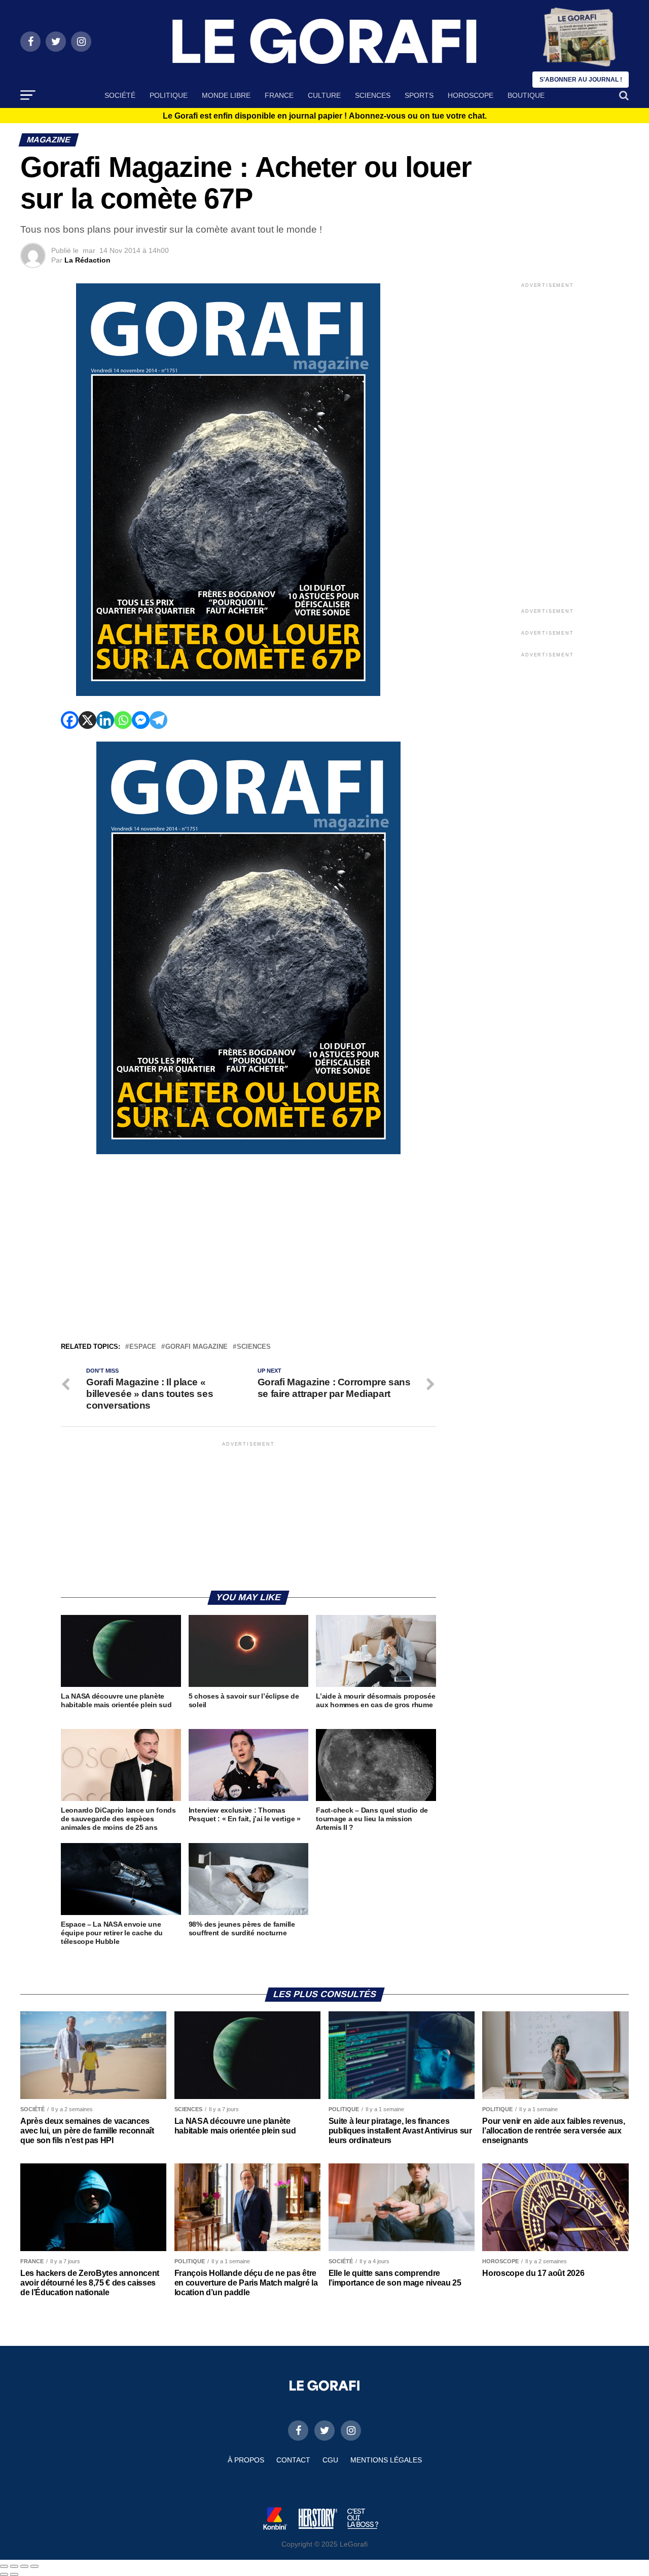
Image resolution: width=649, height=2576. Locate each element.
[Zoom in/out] (34, 2566)
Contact (293, 2460)
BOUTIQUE (526, 95)
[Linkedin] (105, 720)
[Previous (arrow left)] (4, 2574)
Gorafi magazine (196, 1347)
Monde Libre (226, 95)
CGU (330, 2460)
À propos (246, 2460)
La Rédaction (87, 260)
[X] (87, 720)
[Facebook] (70, 720)
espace (143, 1347)
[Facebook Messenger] (141, 720)
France (279, 95)
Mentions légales (386, 2460)
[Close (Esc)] (4, 2566)
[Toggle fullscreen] (24, 2566)
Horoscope (471, 95)
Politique (169, 95)
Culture (324, 95)
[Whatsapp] (123, 720)
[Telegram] (158, 720)
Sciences (373, 95)
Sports (419, 95)
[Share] (14, 2566)
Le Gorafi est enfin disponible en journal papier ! (325, 116)
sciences (254, 1347)
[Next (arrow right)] (14, 2574)
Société (120, 95)
